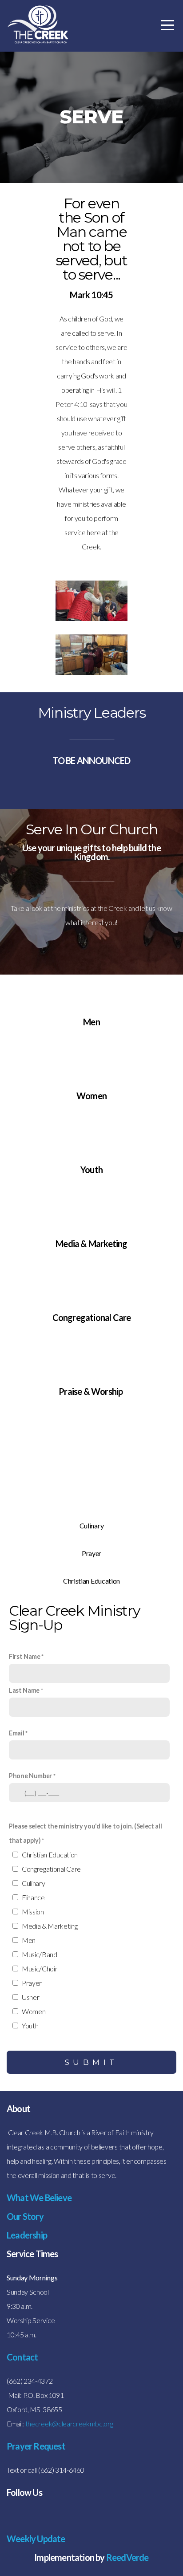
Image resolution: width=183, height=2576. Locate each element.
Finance (33, 1897)
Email (16, 1733)
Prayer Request (36, 2446)
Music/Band (40, 1954)
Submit (92, 2062)
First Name (25, 1656)
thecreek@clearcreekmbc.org (69, 2424)
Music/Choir (40, 1969)
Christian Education (50, 1855)
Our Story (25, 2216)
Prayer (32, 1983)
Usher (30, 1997)
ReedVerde (127, 2557)
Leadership (27, 2235)
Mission (33, 1912)
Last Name (24, 1690)
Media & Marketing (50, 1926)
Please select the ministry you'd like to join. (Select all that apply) (85, 1833)
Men (29, 1940)
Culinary (33, 1883)
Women (34, 2011)
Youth (30, 2025)
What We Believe (39, 2198)
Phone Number (30, 1776)
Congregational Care (51, 1869)
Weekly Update (36, 2539)
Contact (22, 2357)
